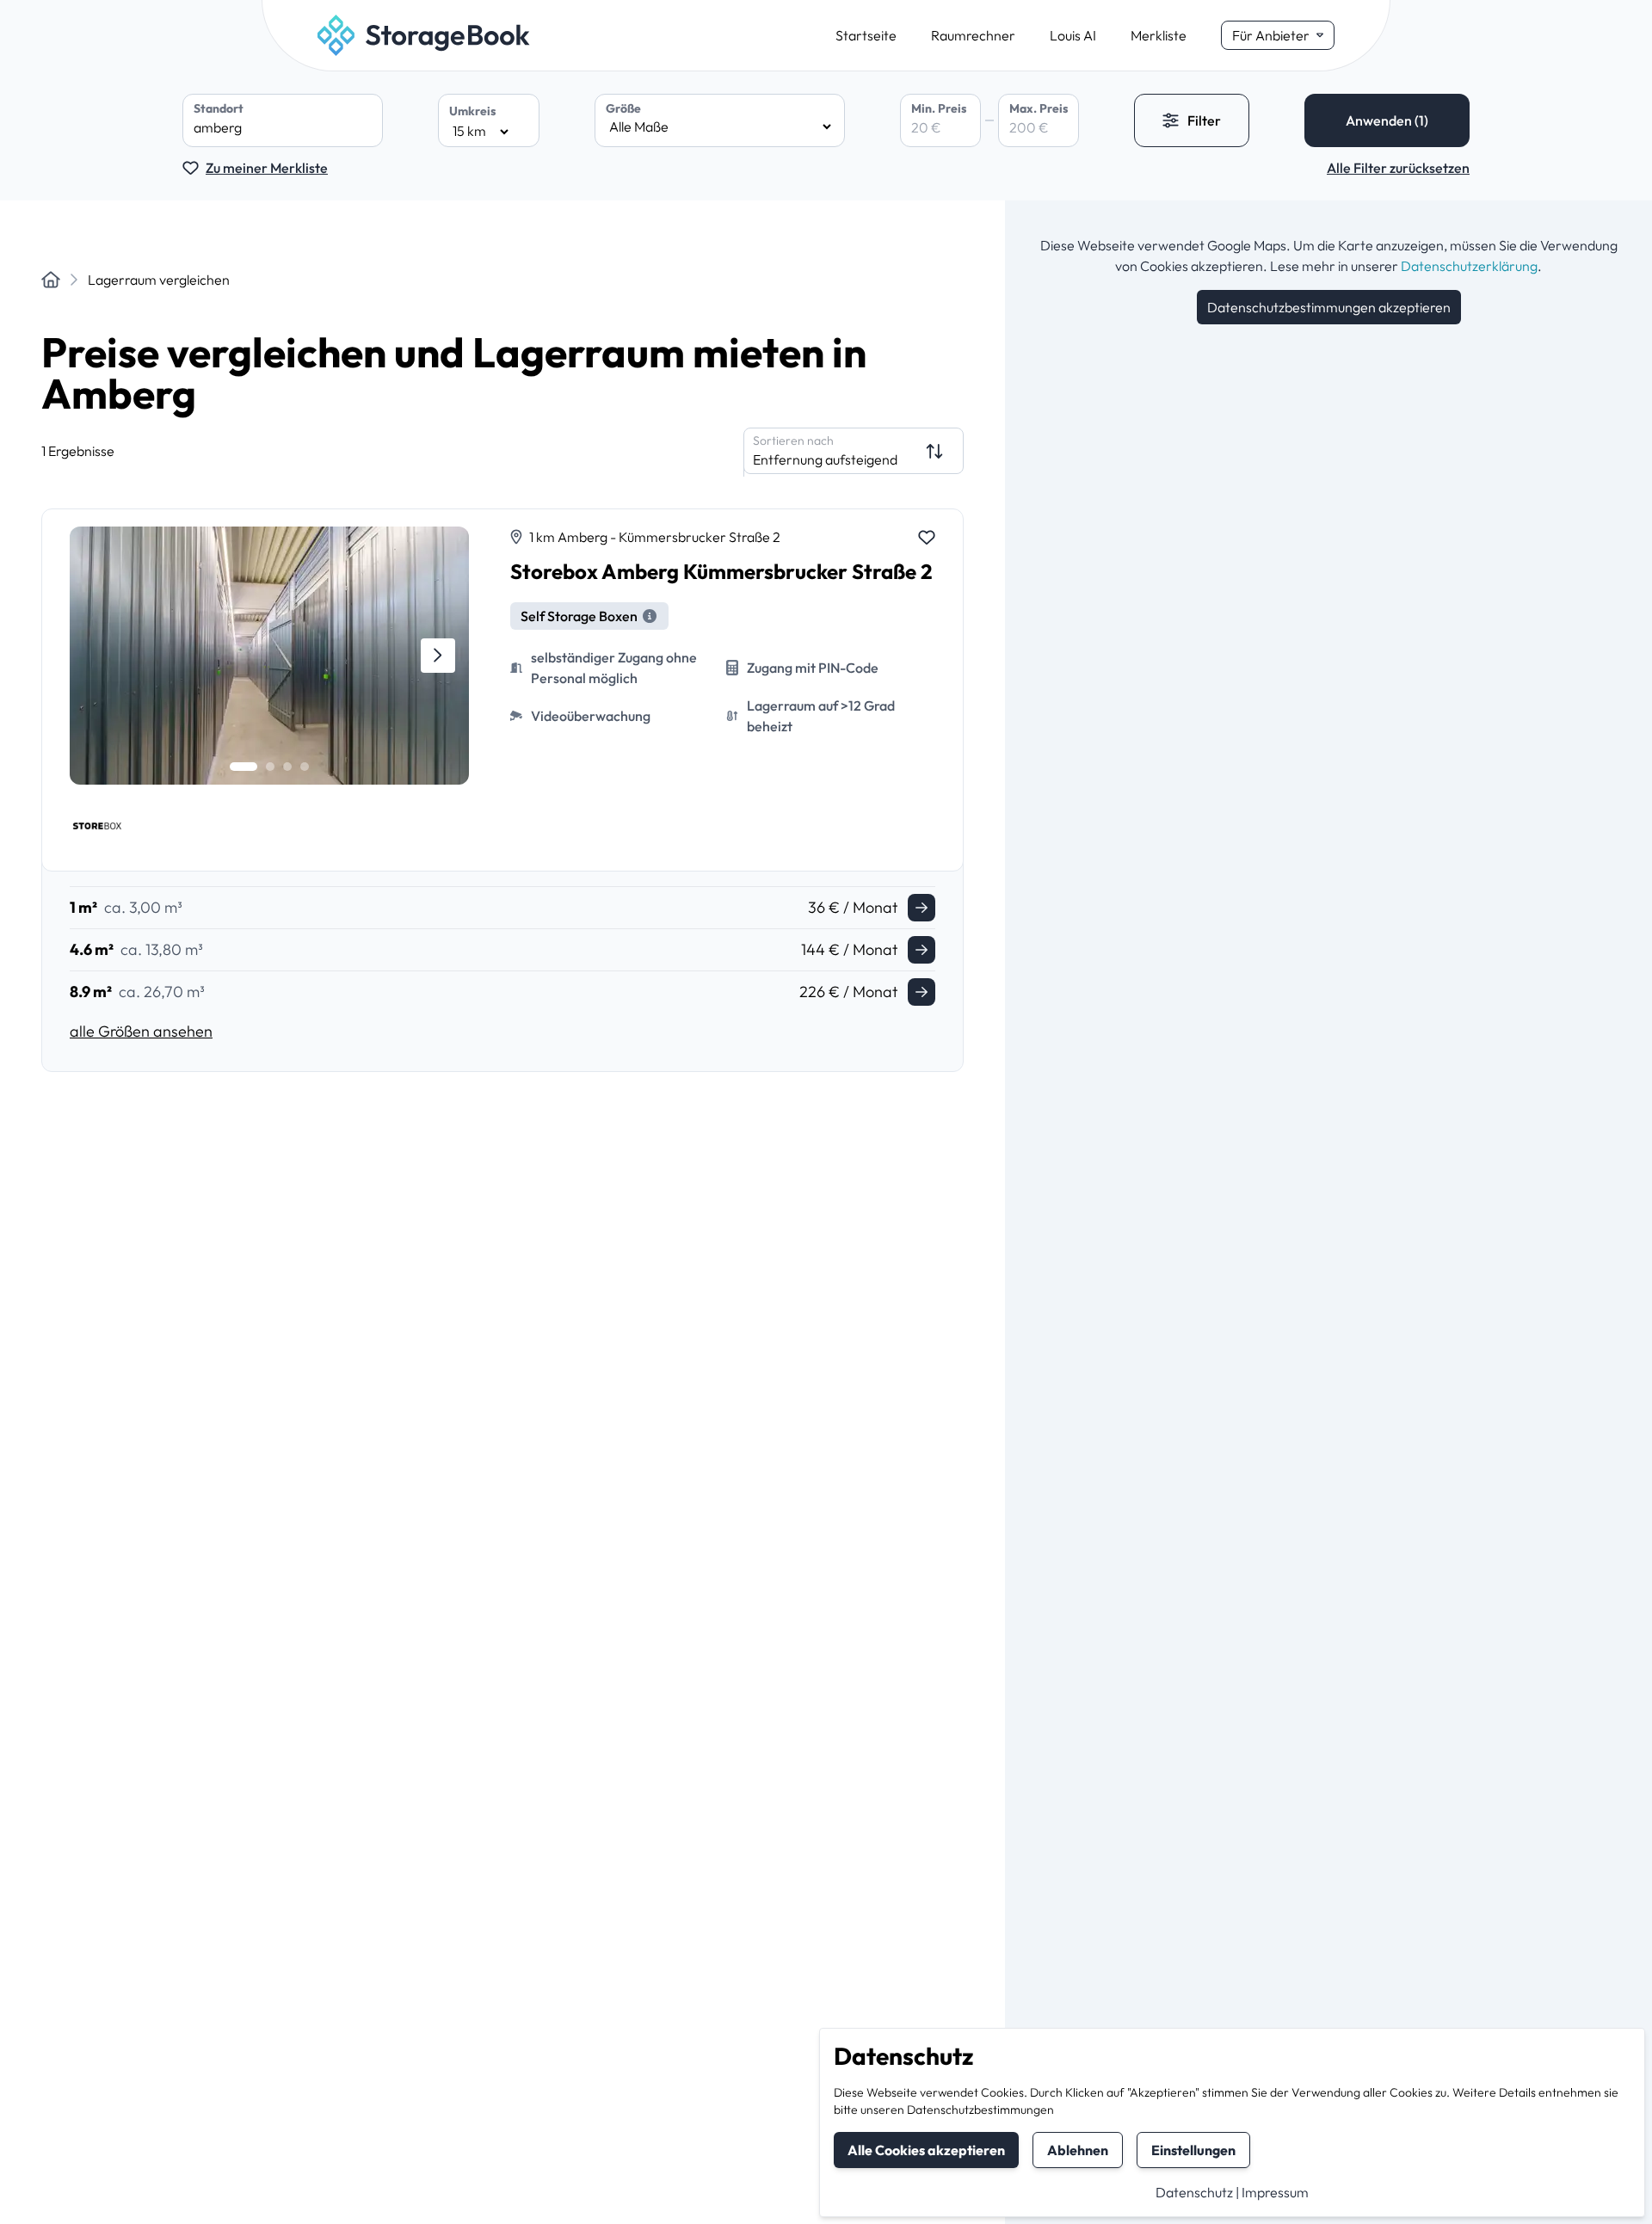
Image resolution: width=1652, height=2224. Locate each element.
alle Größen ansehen (141, 1031)
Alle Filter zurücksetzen (1398, 168)
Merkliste (1159, 35)
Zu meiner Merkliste (267, 168)
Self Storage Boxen (579, 616)
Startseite (866, 35)
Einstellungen (1193, 2150)
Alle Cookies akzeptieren (926, 2150)
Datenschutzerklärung (1469, 266)
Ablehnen (1078, 2150)
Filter (1204, 120)
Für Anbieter (1271, 35)
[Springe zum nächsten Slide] (438, 656)
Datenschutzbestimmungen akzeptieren (1329, 307)
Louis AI (1073, 35)
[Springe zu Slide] (243, 767)
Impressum (1275, 2192)
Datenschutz (1194, 2192)
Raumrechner (973, 35)
